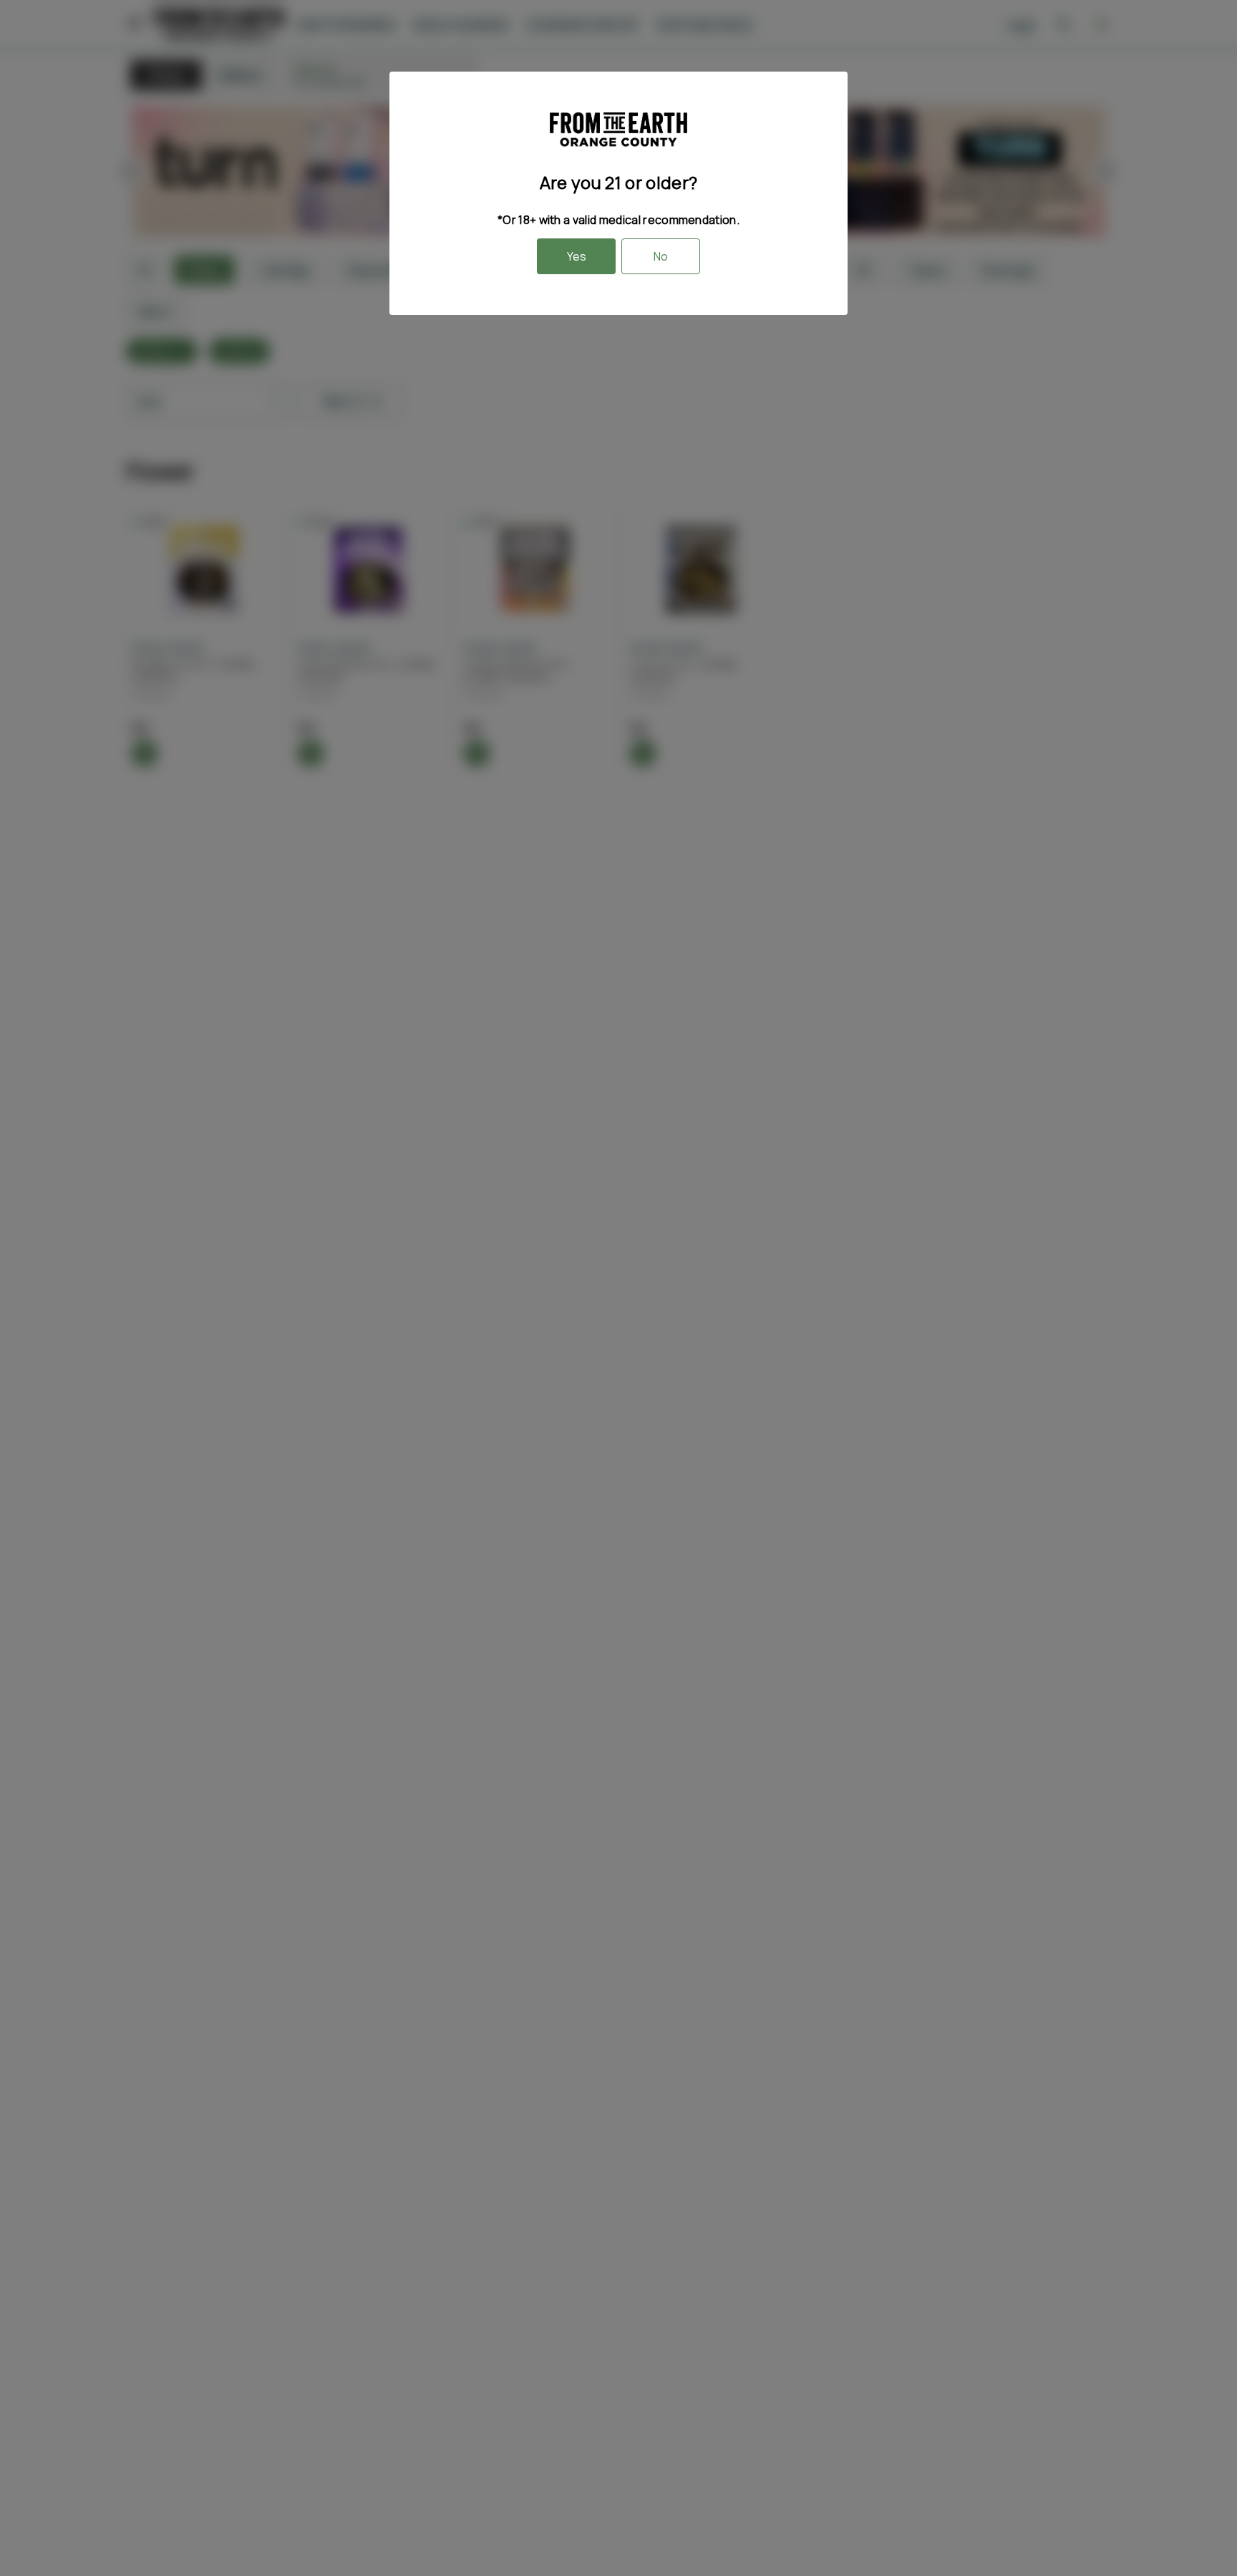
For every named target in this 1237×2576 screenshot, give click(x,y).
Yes (577, 256)
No (661, 256)
